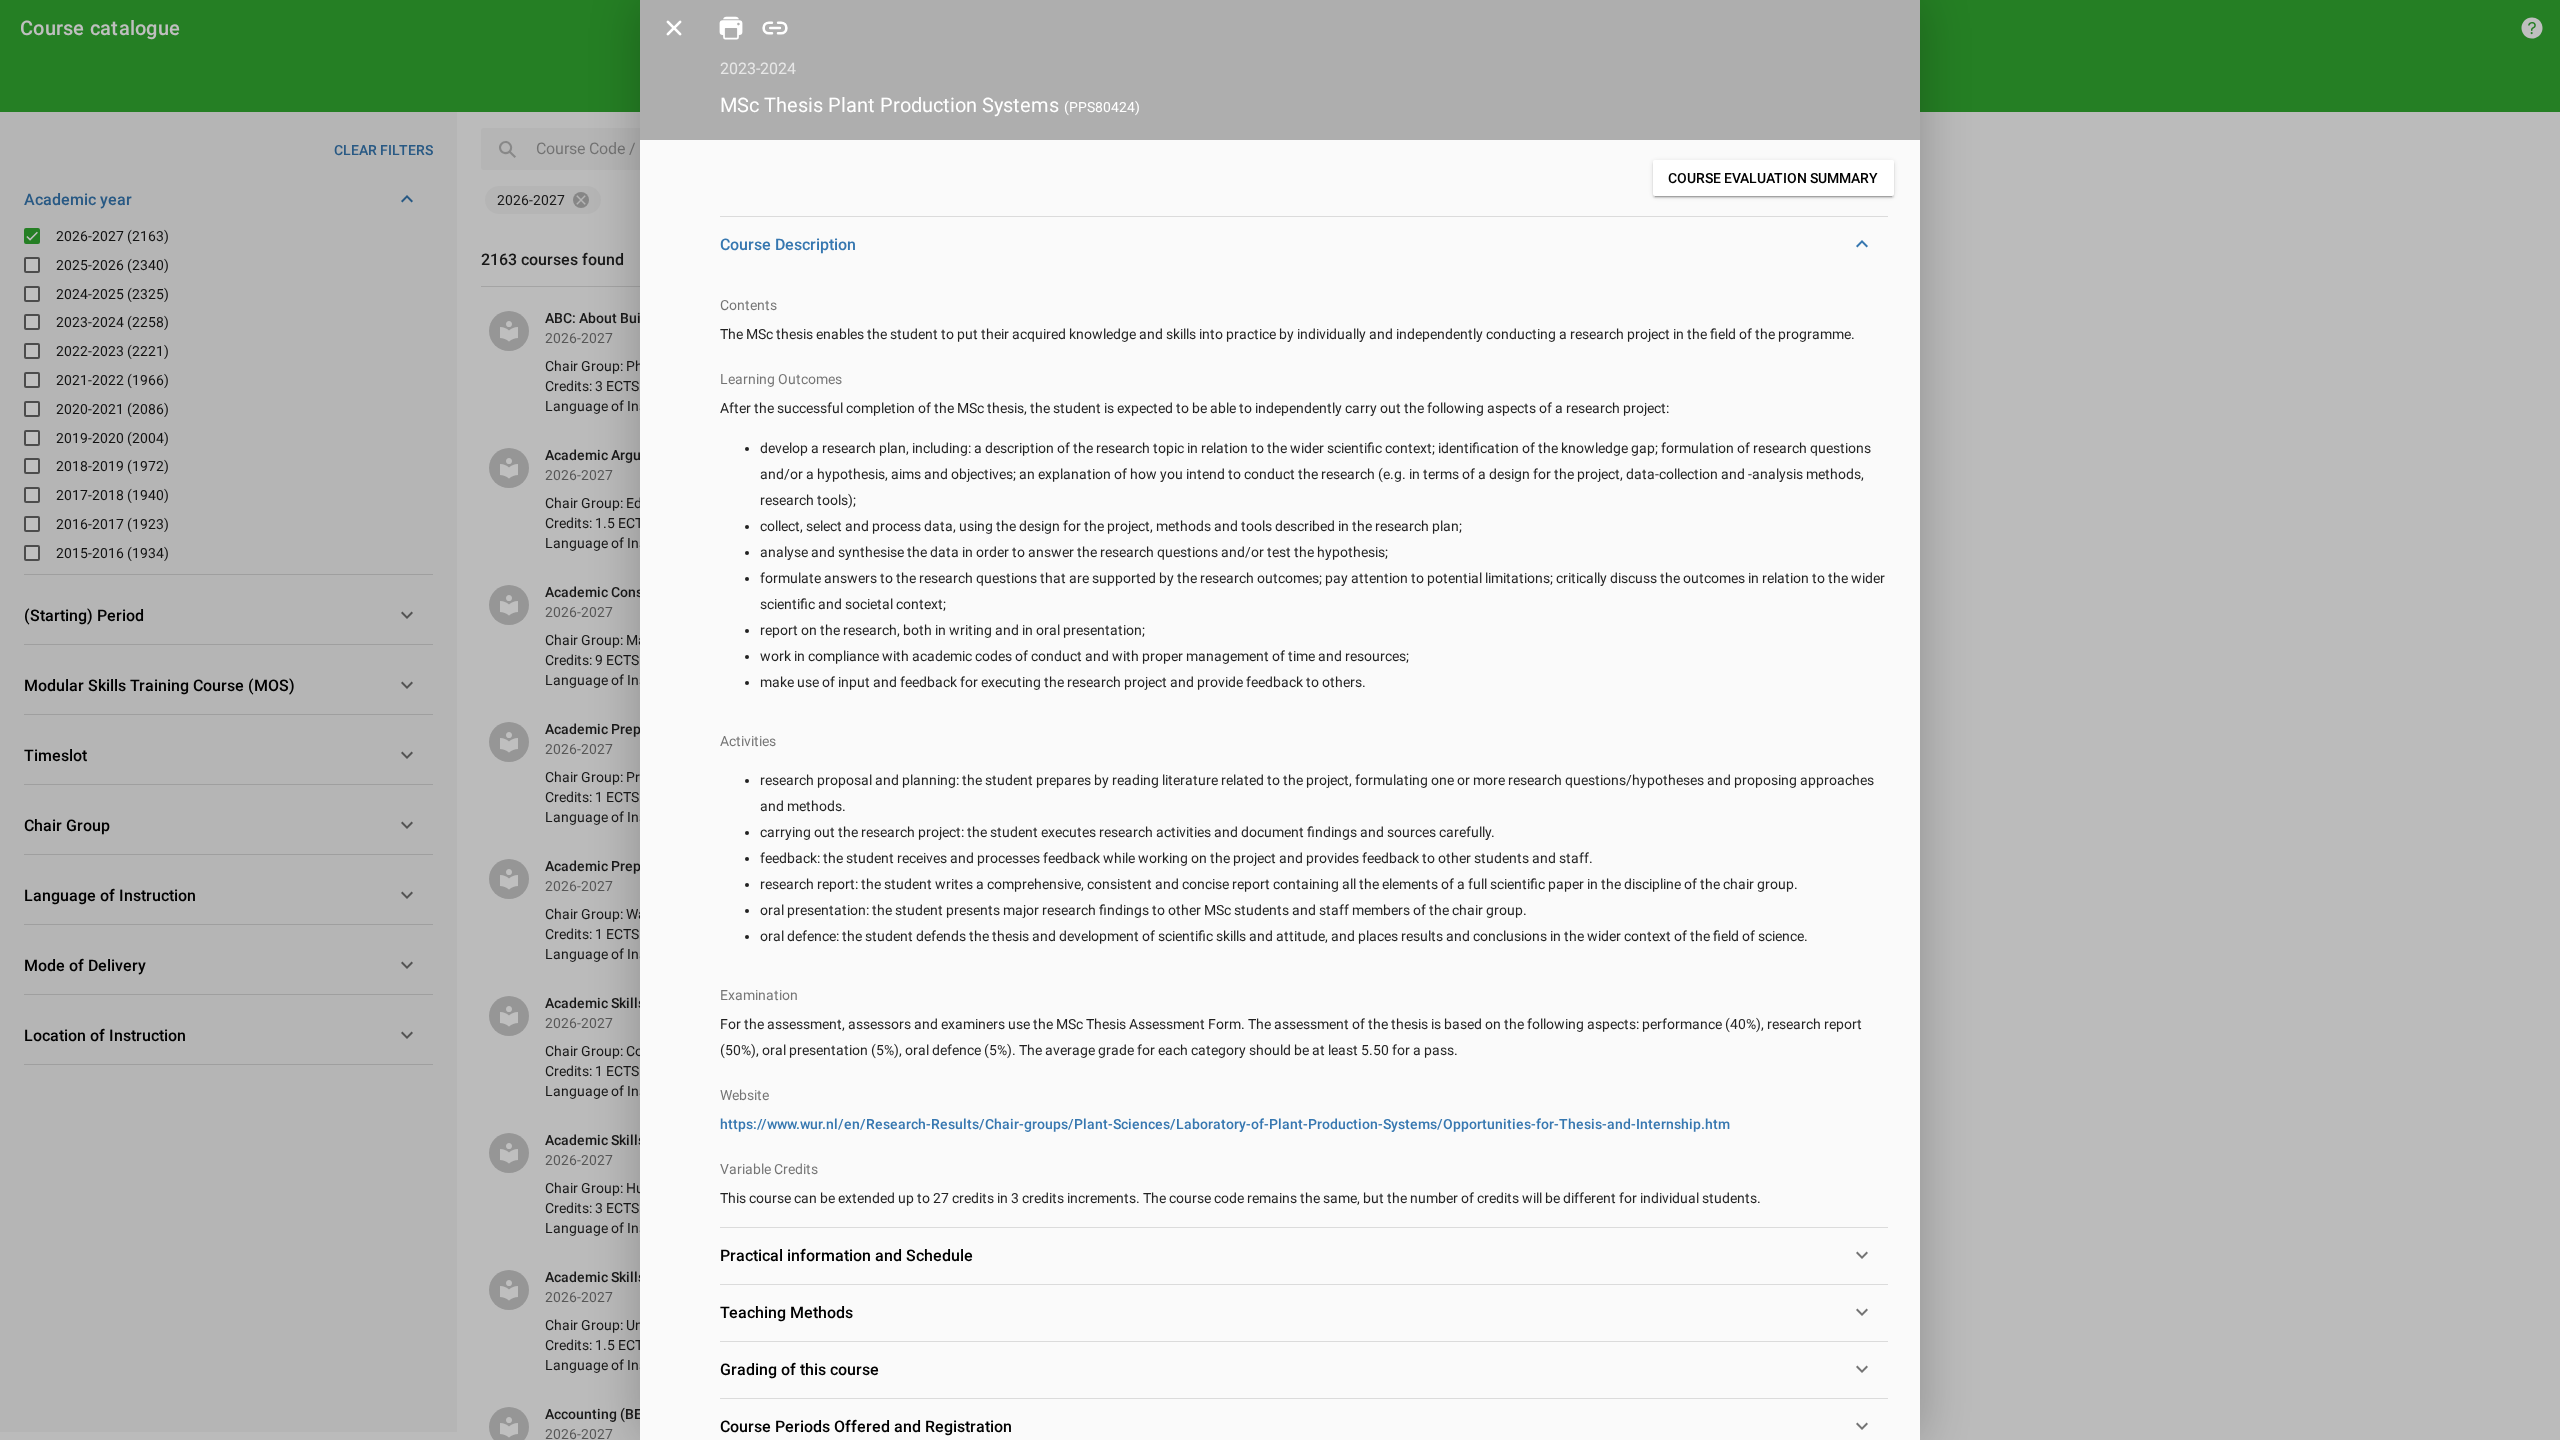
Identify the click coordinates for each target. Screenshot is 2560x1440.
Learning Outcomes (781, 379)
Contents (748, 305)
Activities (748, 741)
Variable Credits (769, 1169)
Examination (759, 995)
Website (744, 1095)
